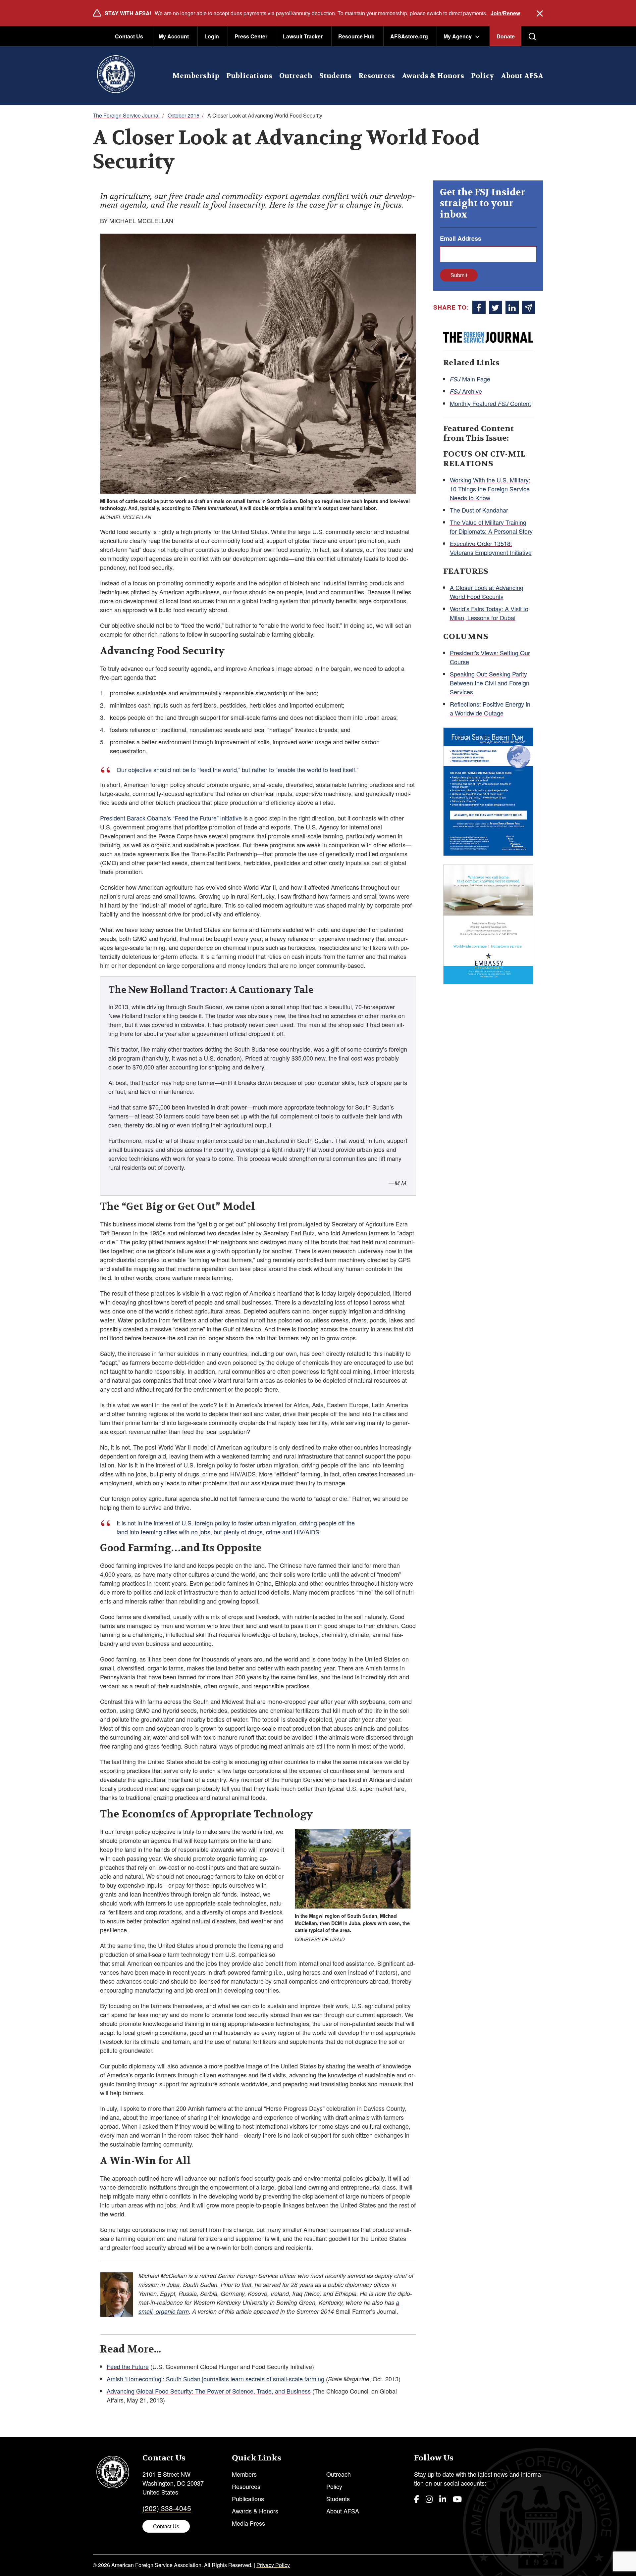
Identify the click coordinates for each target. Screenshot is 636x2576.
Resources (377, 76)
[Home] (116, 75)
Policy (482, 76)
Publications (249, 76)
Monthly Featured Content (490, 403)
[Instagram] (429, 2499)
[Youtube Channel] (457, 2499)
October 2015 (184, 115)
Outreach (296, 76)
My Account (174, 36)
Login (212, 36)
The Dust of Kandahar (479, 510)
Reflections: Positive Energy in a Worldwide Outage (490, 708)
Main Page (470, 379)
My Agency (458, 36)
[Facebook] (417, 2499)
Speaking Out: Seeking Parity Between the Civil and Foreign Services (490, 683)
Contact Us (129, 36)
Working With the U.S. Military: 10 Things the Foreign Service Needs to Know (490, 489)
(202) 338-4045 (167, 2508)
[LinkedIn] (443, 2499)
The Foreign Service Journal (126, 115)
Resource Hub (356, 36)
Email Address (461, 238)
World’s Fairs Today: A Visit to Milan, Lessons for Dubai (489, 613)
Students (335, 76)
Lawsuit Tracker (303, 36)
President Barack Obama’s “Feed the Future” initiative (171, 818)
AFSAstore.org (409, 36)
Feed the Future (128, 2366)
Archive (466, 391)
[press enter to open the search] (532, 36)
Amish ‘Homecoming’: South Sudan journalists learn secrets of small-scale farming (215, 2379)
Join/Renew (505, 13)
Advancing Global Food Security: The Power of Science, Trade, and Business (209, 2391)
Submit (459, 275)
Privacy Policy (273, 2565)
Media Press (248, 2523)
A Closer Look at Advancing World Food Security (487, 592)
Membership (196, 76)
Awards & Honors (433, 76)
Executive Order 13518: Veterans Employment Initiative (491, 548)
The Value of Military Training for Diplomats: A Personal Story (491, 527)
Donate (506, 36)
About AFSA (522, 76)
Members (244, 2474)
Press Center (251, 36)
